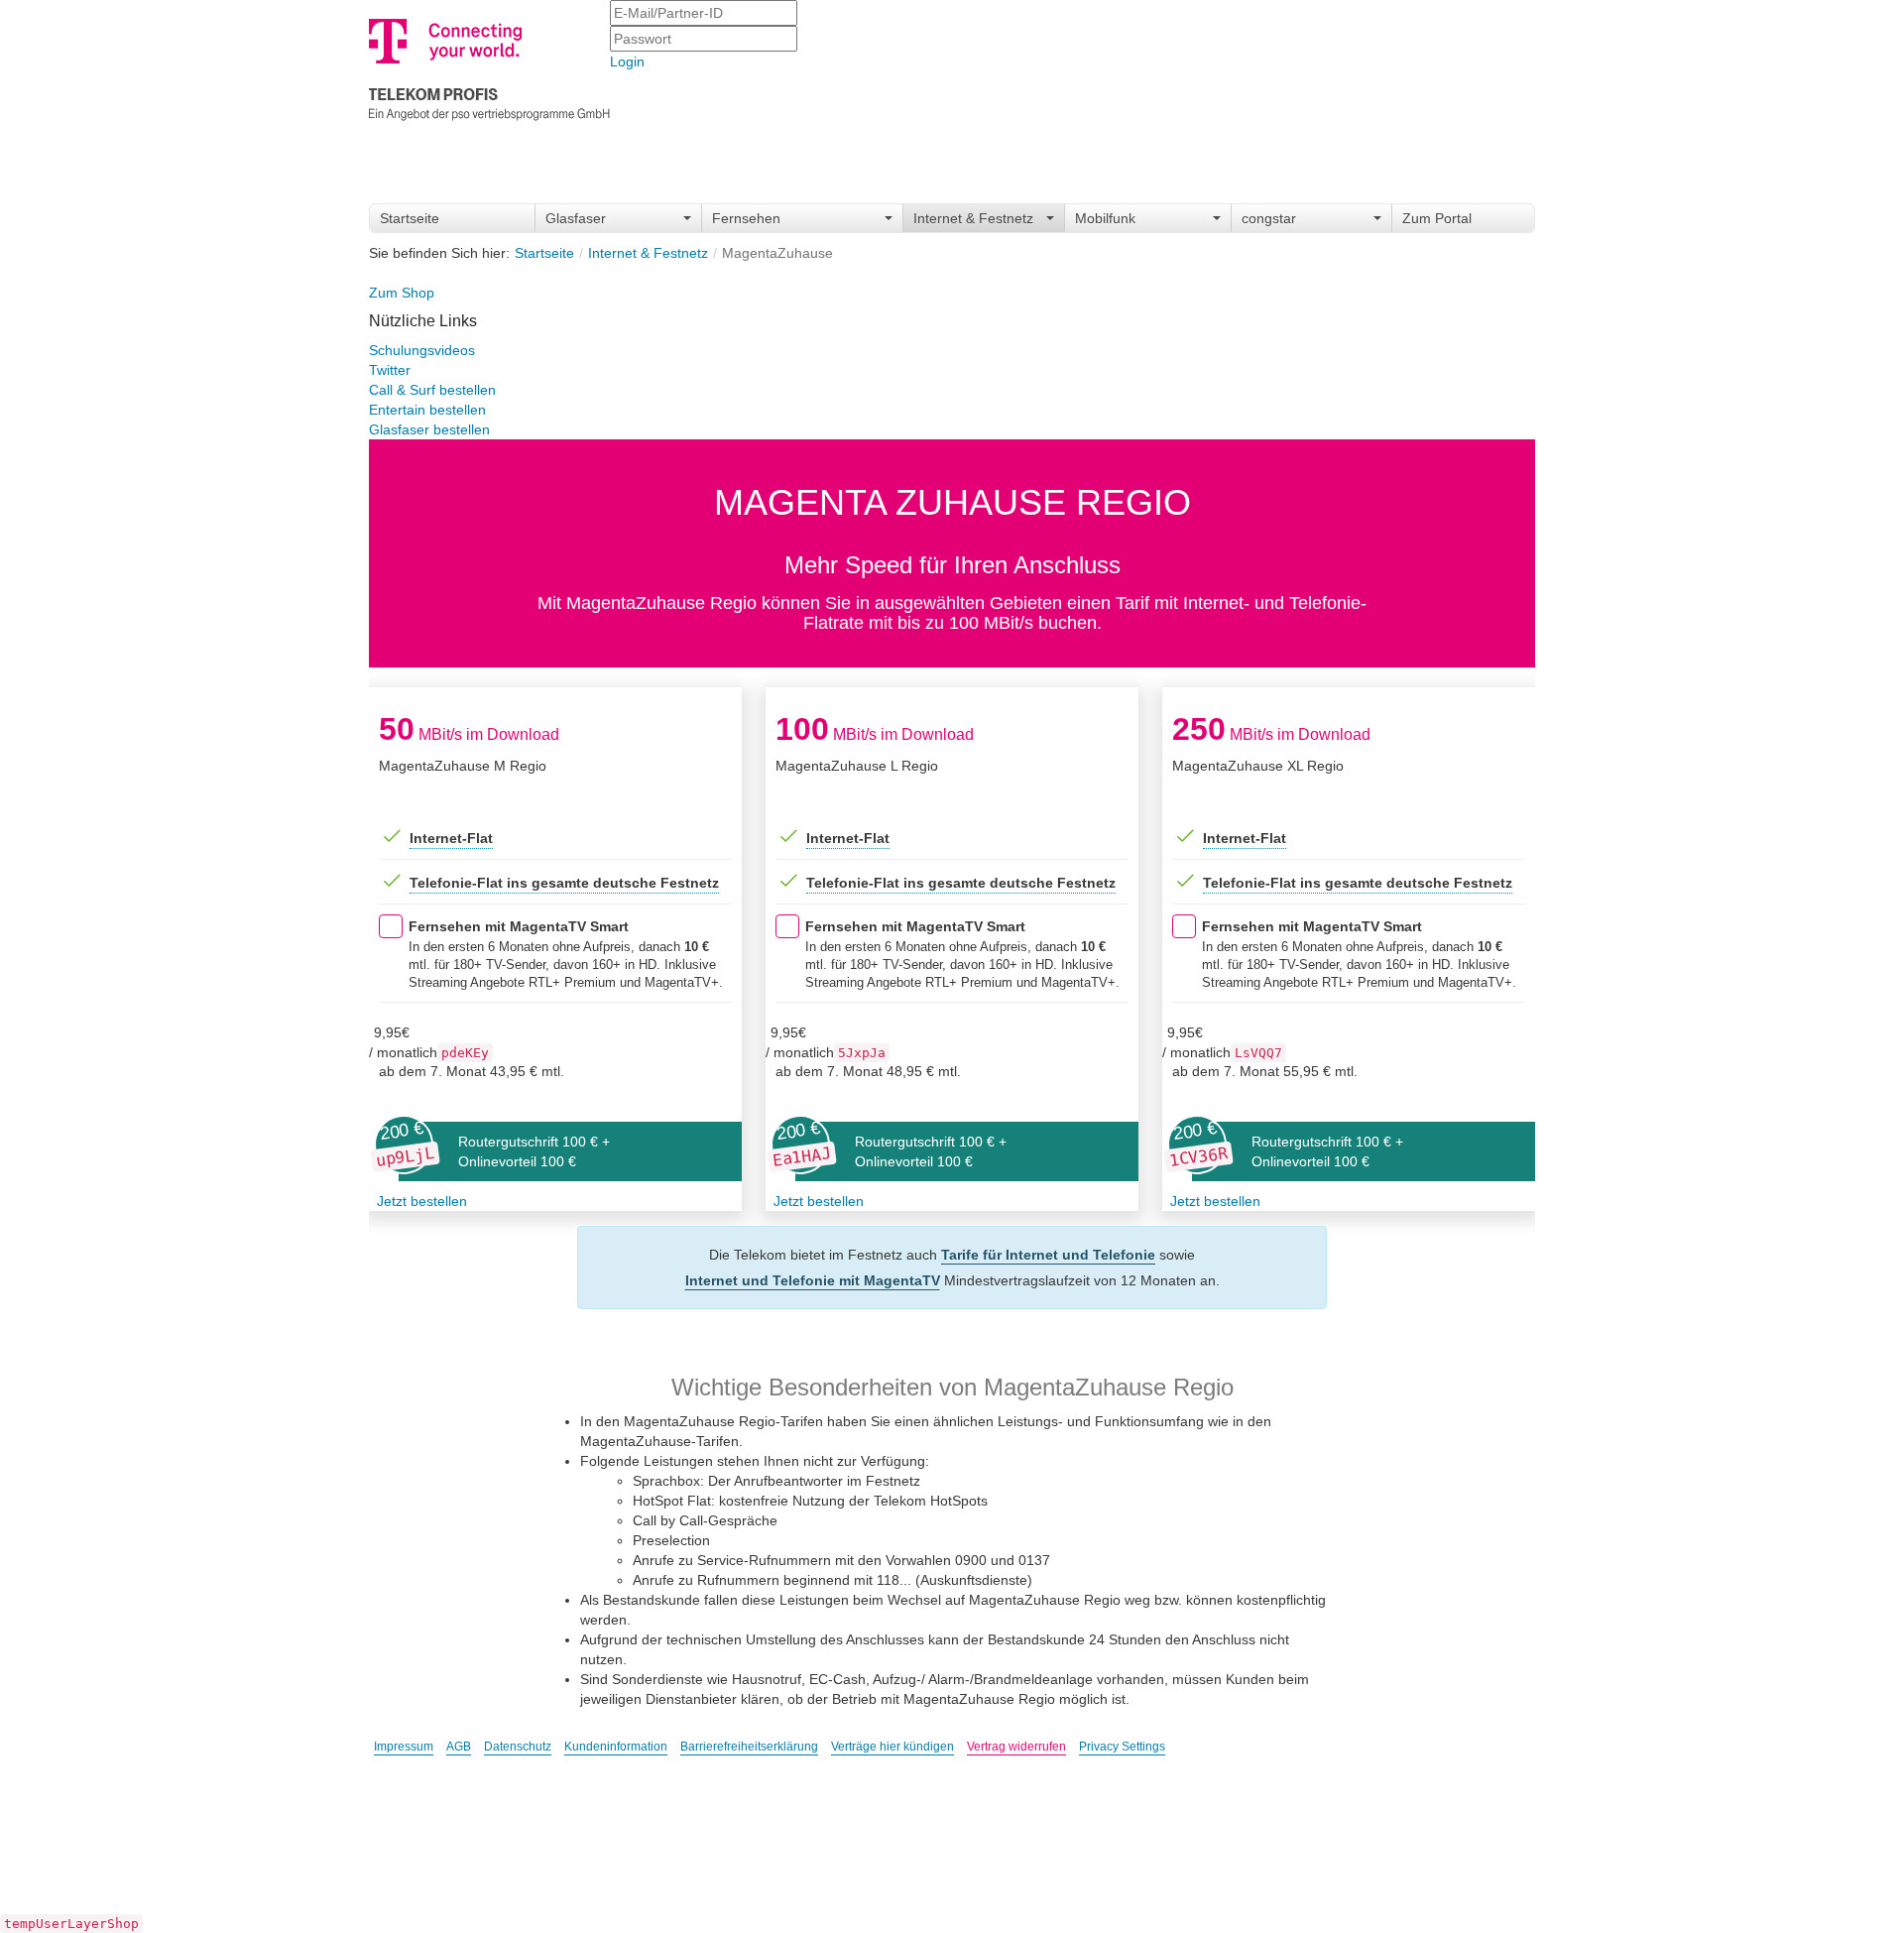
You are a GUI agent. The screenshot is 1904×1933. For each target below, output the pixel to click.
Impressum (404, 1747)
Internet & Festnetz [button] (973, 218)
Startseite (410, 218)
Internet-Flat (451, 838)
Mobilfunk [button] (1105, 218)
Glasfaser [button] (576, 218)
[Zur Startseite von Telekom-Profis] (489, 66)
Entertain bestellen (427, 410)
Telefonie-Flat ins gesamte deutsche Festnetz (564, 883)
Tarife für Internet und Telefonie (1048, 1255)
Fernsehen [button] (746, 218)
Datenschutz (518, 1747)
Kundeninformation (616, 1747)
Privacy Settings (1122, 1747)
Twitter (390, 370)
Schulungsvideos (422, 350)
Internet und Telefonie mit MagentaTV (813, 1280)
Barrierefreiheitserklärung (749, 1747)
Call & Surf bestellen (432, 390)
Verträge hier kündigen (892, 1747)
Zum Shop (402, 293)
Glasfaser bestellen (429, 429)
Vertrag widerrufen (1016, 1747)
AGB (459, 1747)
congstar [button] (1269, 218)
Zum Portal (1437, 218)
